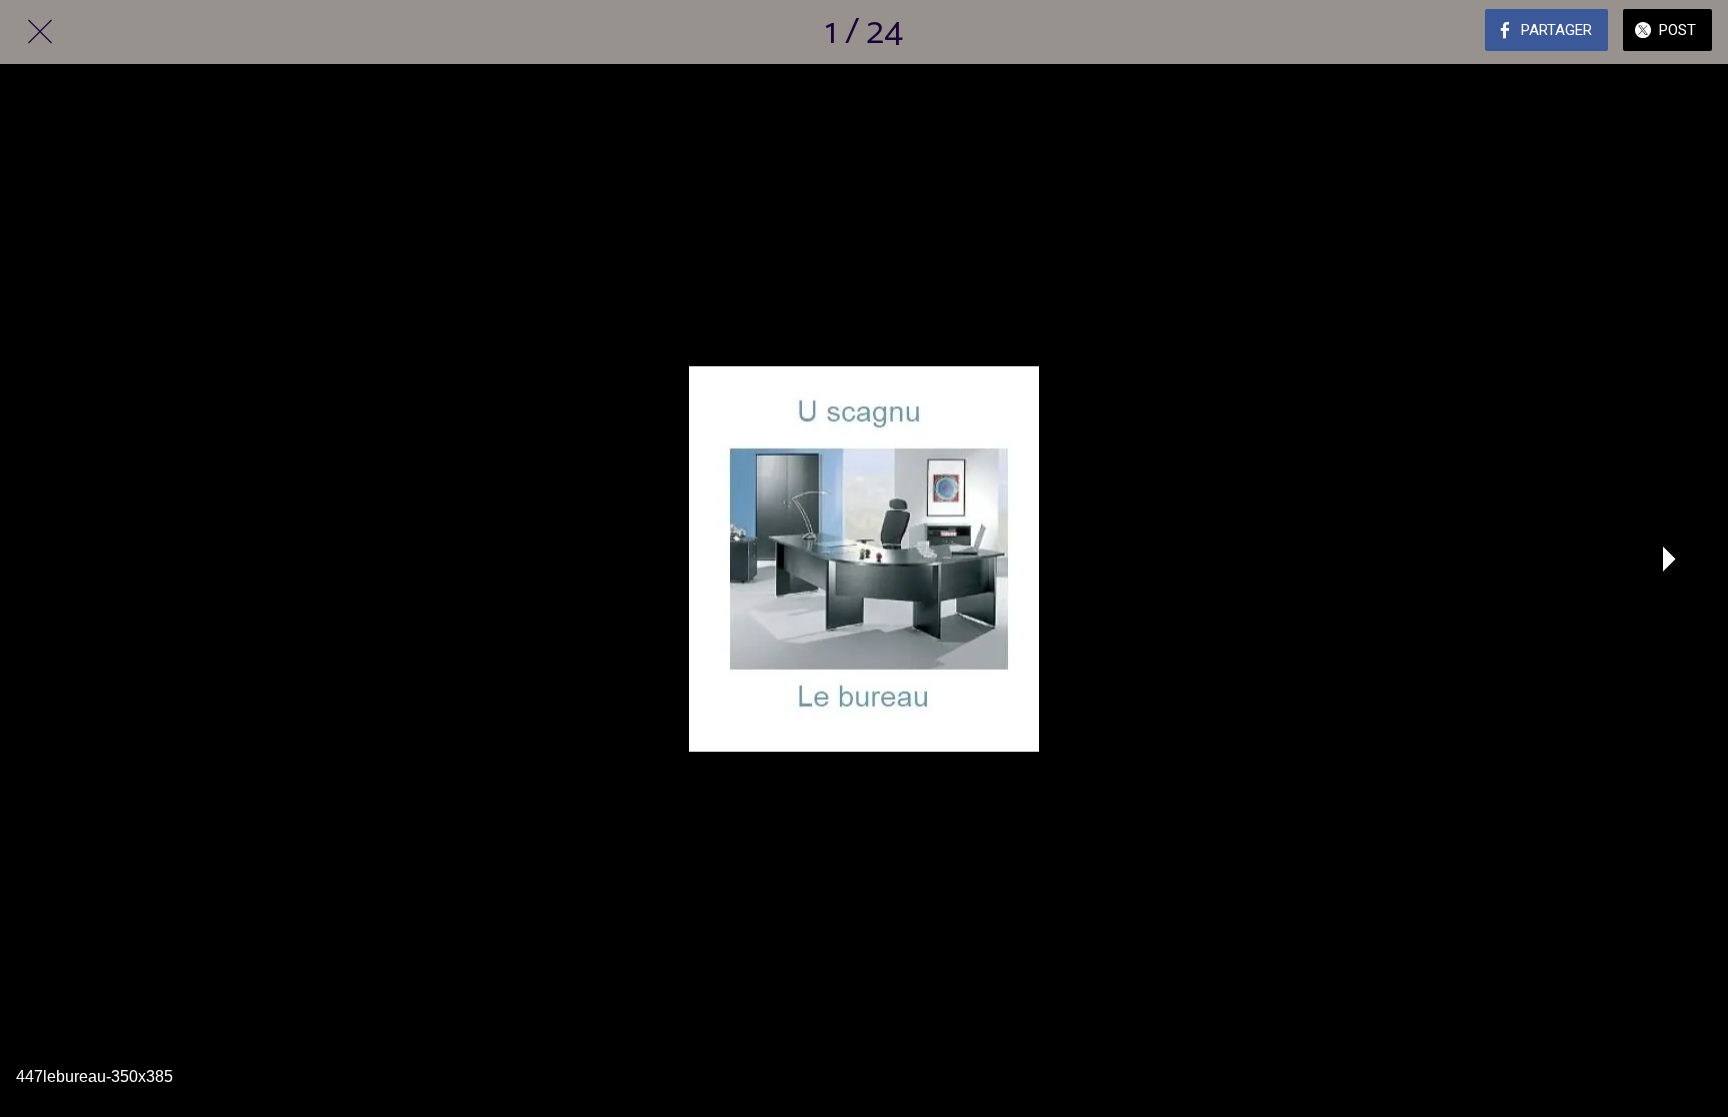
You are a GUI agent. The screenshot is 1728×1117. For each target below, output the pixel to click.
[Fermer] (40, 32)
